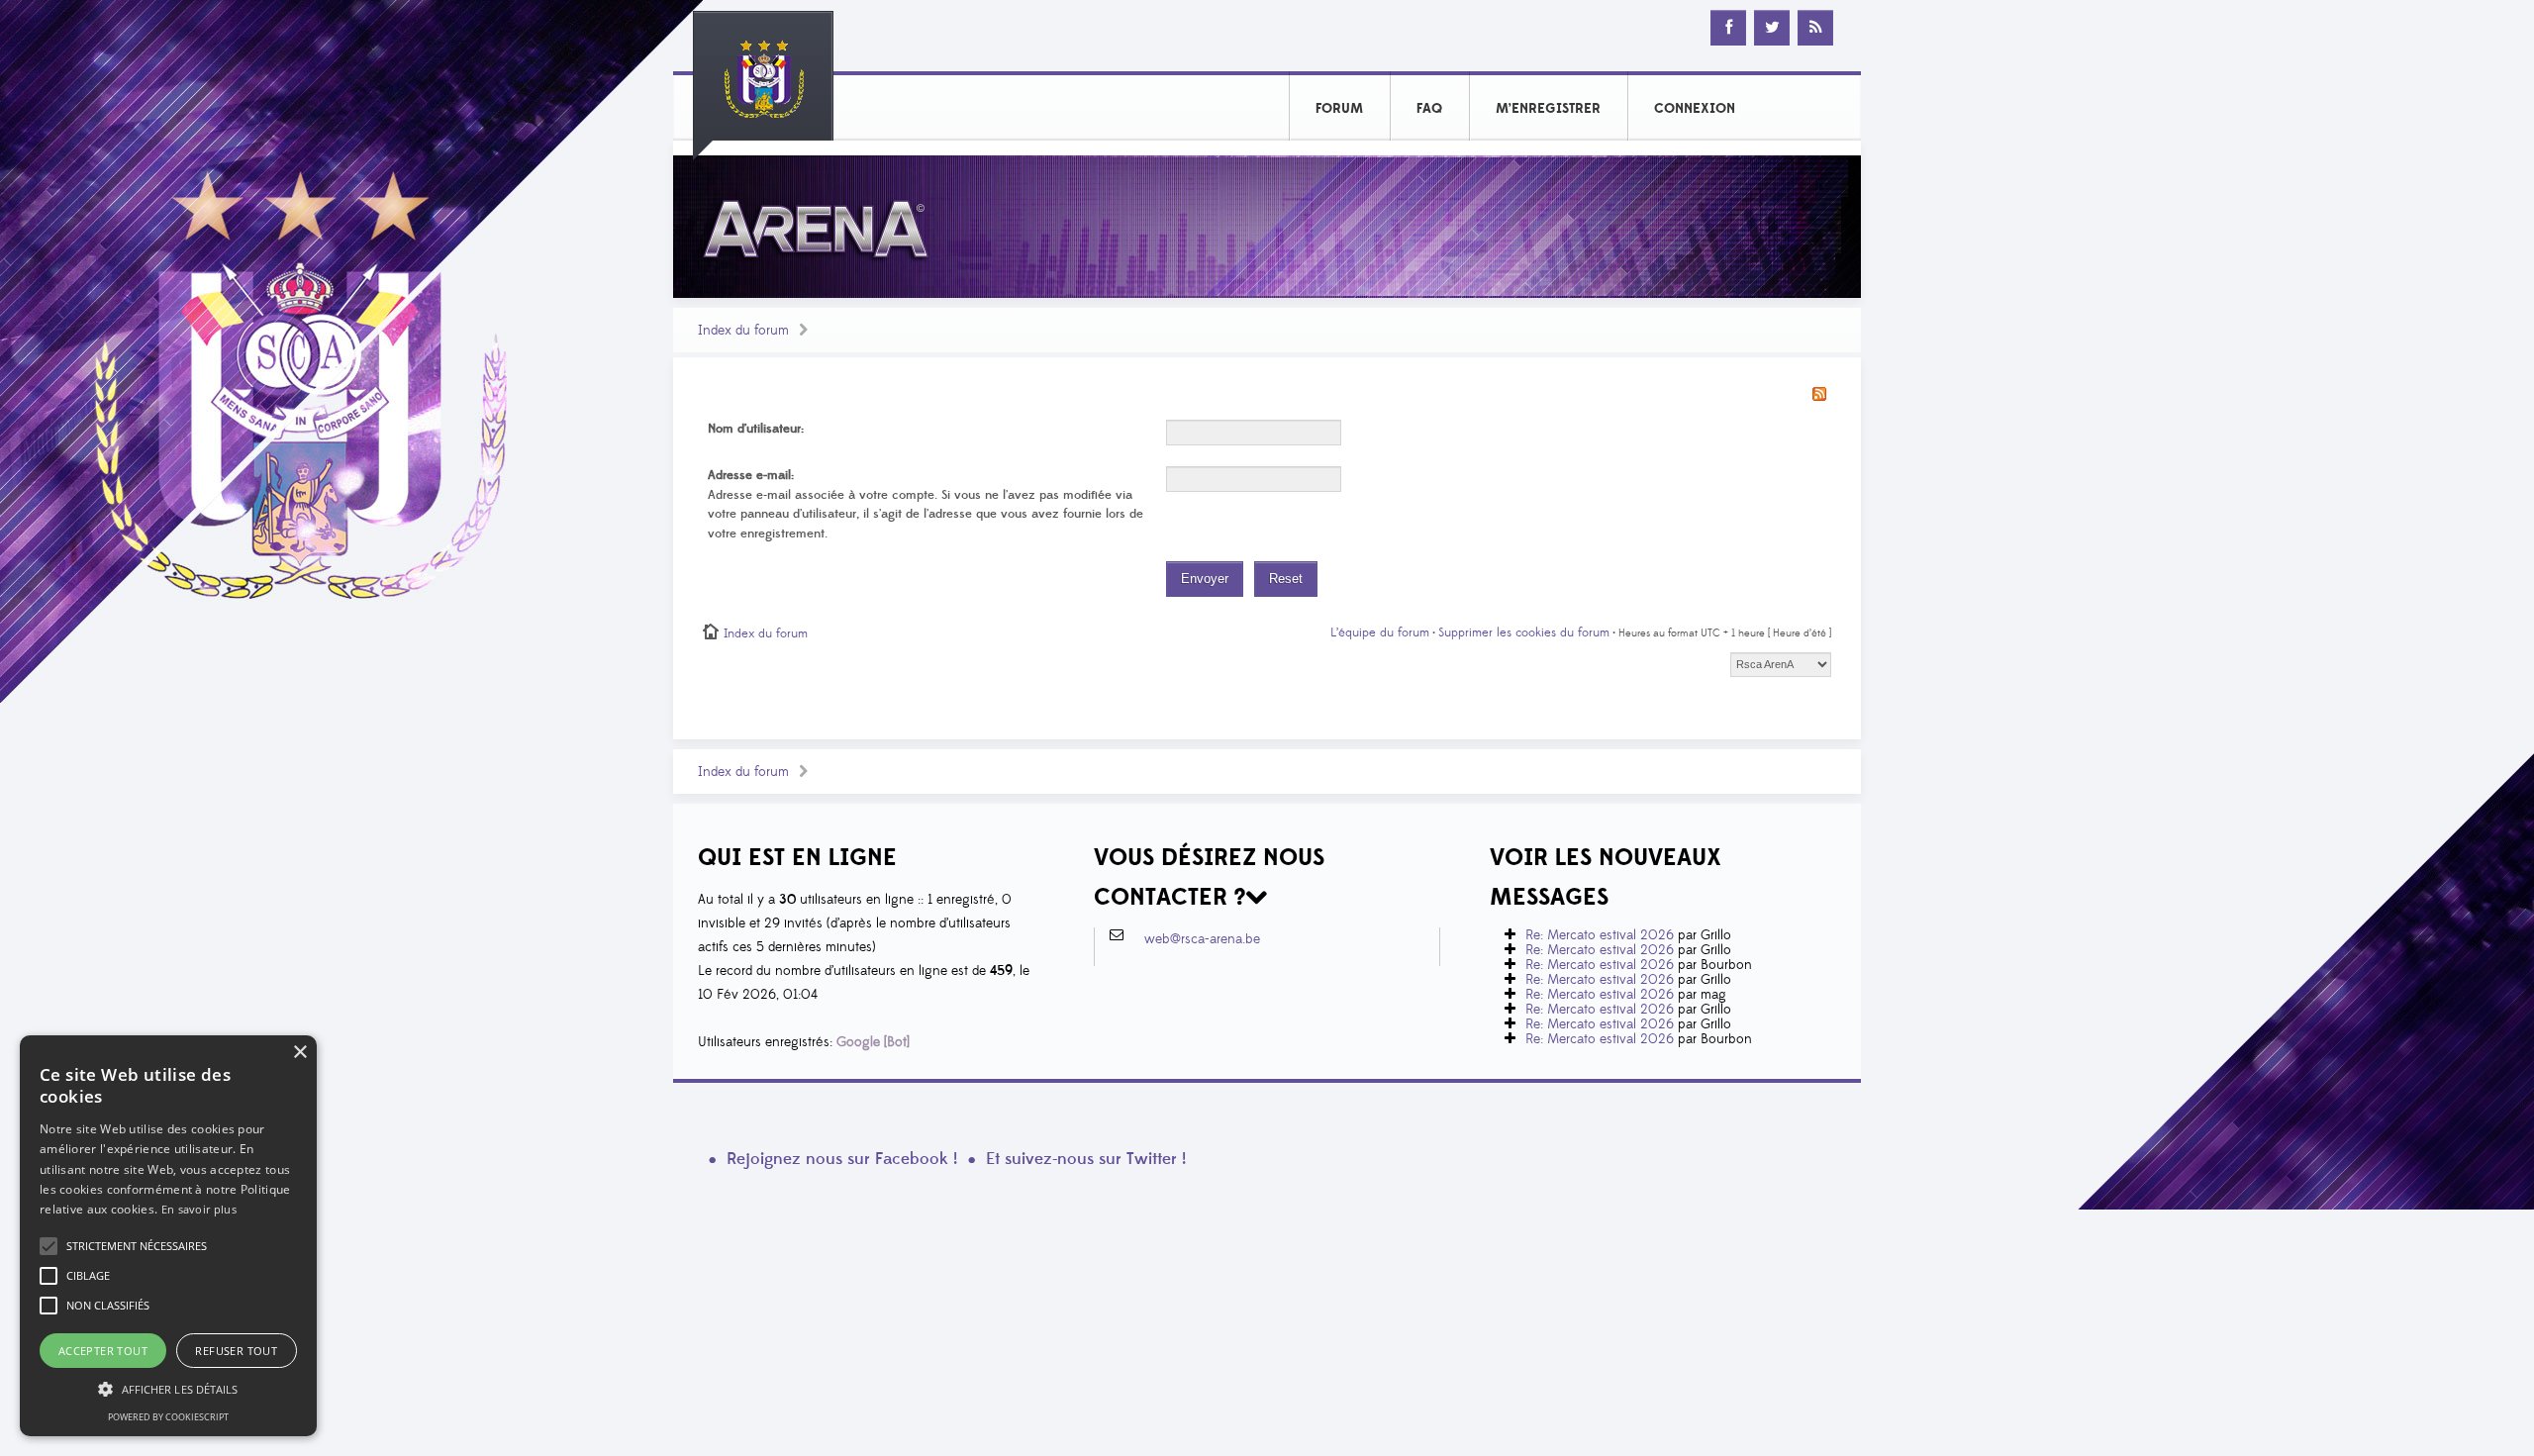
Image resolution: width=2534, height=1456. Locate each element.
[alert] (168, 1236)
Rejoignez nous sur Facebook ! (842, 1159)
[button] (137, 1246)
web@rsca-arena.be (1202, 939)
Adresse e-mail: (751, 475)
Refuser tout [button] (236, 1351)
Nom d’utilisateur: (756, 429)
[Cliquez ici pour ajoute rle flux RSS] (1819, 393)
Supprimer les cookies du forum (1524, 632)
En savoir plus (199, 1209)
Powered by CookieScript (168, 1417)
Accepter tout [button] (103, 1351)
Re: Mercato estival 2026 (1600, 935)
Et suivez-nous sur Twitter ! (1086, 1159)
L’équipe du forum (1380, 632)
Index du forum (743, 331)
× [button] (299, 1053)
